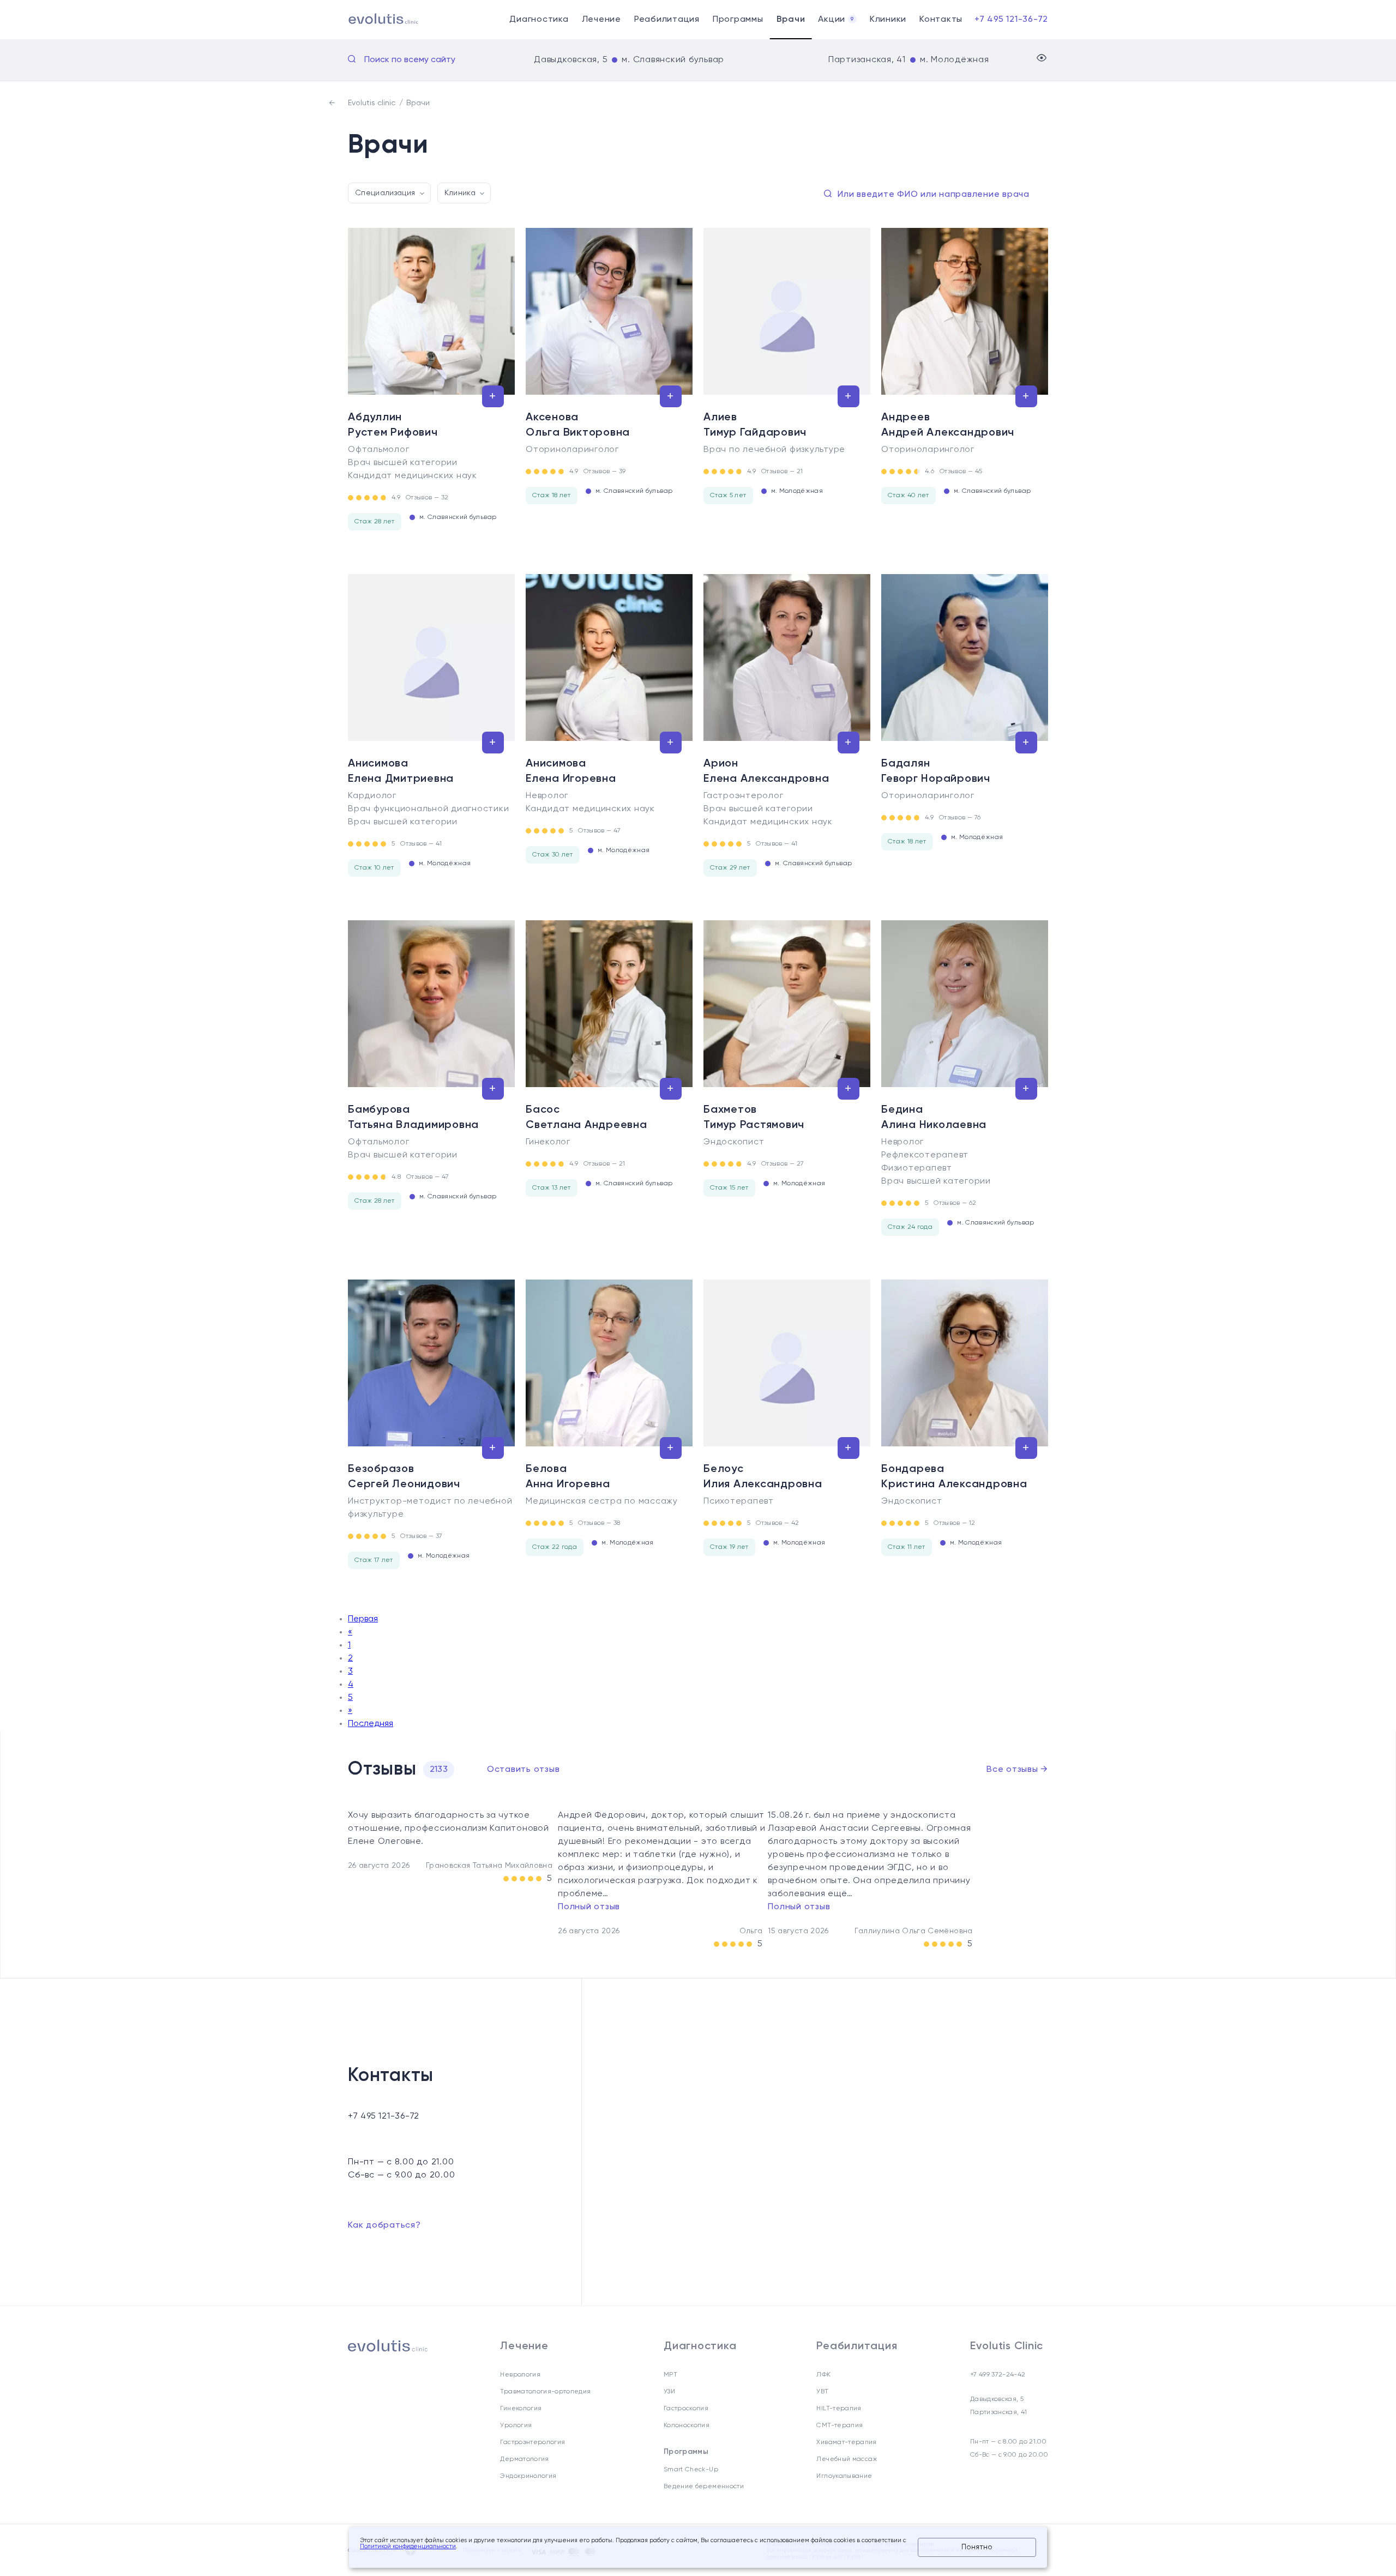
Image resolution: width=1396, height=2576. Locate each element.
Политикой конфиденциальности (408, 2547)
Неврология (520, 2375)
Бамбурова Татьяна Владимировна (413, 1118)
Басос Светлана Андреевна (586, 1118)
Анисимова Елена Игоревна (571, 771)
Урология (516, 2426)
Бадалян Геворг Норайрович (936, 771)
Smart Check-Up (691, 2470)
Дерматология (524, 2459)
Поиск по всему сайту (410, 60)
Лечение (601, 20)
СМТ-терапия (840, 2426)
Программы (738, 20)
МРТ (670, 2375)
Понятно (977, 2547)
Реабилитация (667, 20)
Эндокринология (528, 2476)
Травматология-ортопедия (545, 2392)
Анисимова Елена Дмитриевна (401, 771)
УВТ (822, 2392)
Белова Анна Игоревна (568, 1477)
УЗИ (669, 2392)
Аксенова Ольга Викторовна (578, 425)
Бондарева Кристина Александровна (954, 1477)
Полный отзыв (589, 1907)
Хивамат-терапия (846, 2442)
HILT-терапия (839, 2409)
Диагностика (539, 20)
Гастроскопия (686, 2409)
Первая (363, 1619)
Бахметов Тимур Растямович (754, 1118)
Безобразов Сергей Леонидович (404, 1477)
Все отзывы (1017, 1770)
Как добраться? (384, 2225)
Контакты (941, 20)
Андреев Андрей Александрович (948, 425)
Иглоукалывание (844, 2476)
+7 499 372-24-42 (998, 2375)
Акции (836, 20)
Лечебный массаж (847, 2459)
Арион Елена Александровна (766, 771)
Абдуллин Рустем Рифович (393, 425)
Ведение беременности (704, 2487)
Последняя (371, 1724)
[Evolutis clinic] (370, 20)
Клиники (888, 20)
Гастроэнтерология (532, 2442)
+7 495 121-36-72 (1011, 20)
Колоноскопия (687, 2426)
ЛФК (823, 2375)
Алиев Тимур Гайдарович (755, 425)
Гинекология (521, 2409)
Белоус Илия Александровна (763, 1477)
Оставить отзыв (523, 1770)
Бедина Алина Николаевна (934, 1118)
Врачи (791, 20)
